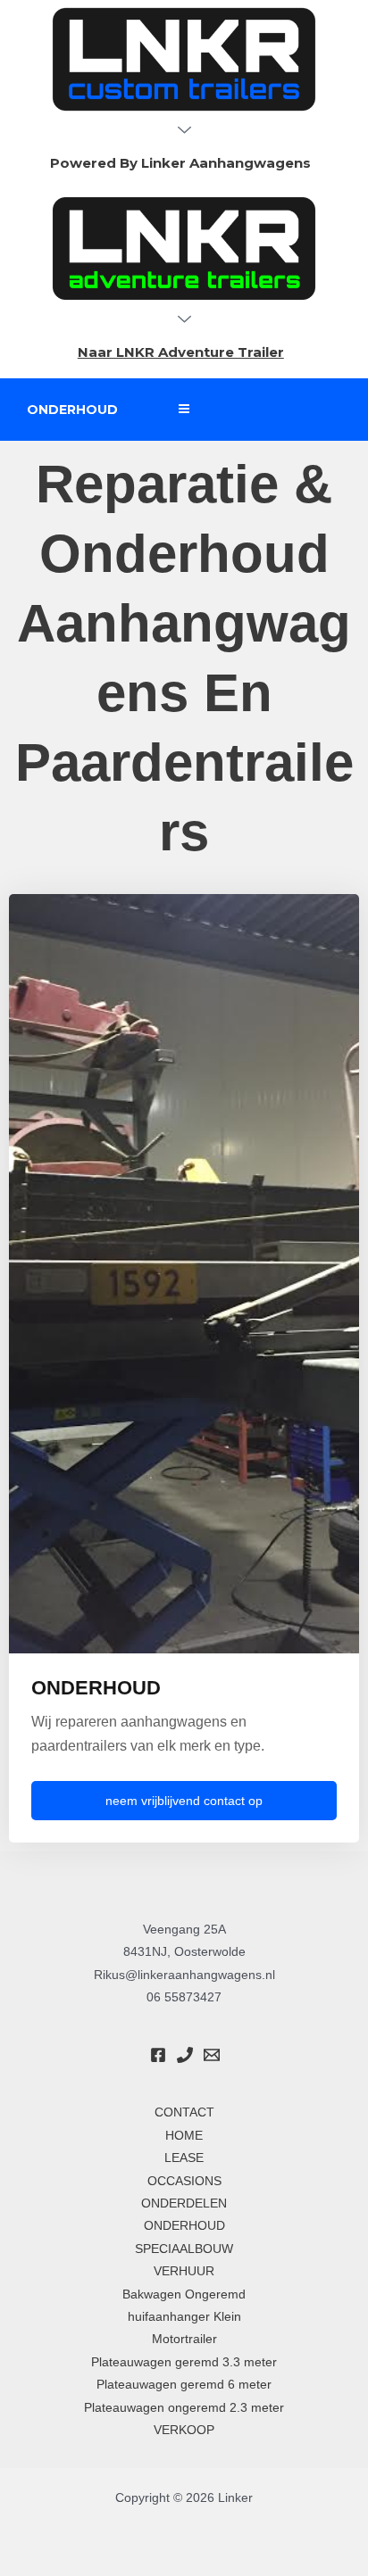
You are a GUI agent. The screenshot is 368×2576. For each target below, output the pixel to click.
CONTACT (184, 2112)
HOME (184, 2136)
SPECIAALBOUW (184, 2249)
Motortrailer (184, 2339)
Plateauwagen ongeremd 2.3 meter (184, 2408)
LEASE (184, 2158)
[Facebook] (158, 2055)
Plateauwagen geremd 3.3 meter (184, 2362)
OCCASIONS (184, 2181)
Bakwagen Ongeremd (184, 2294)
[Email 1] (212, 2055)
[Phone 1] (185, 2055)
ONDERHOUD (184, 2226)
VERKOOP (184, 2430)
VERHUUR (184, 2271)
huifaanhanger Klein (184, 2317)
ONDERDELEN (184, 2203)
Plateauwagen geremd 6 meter (184, 2385)
